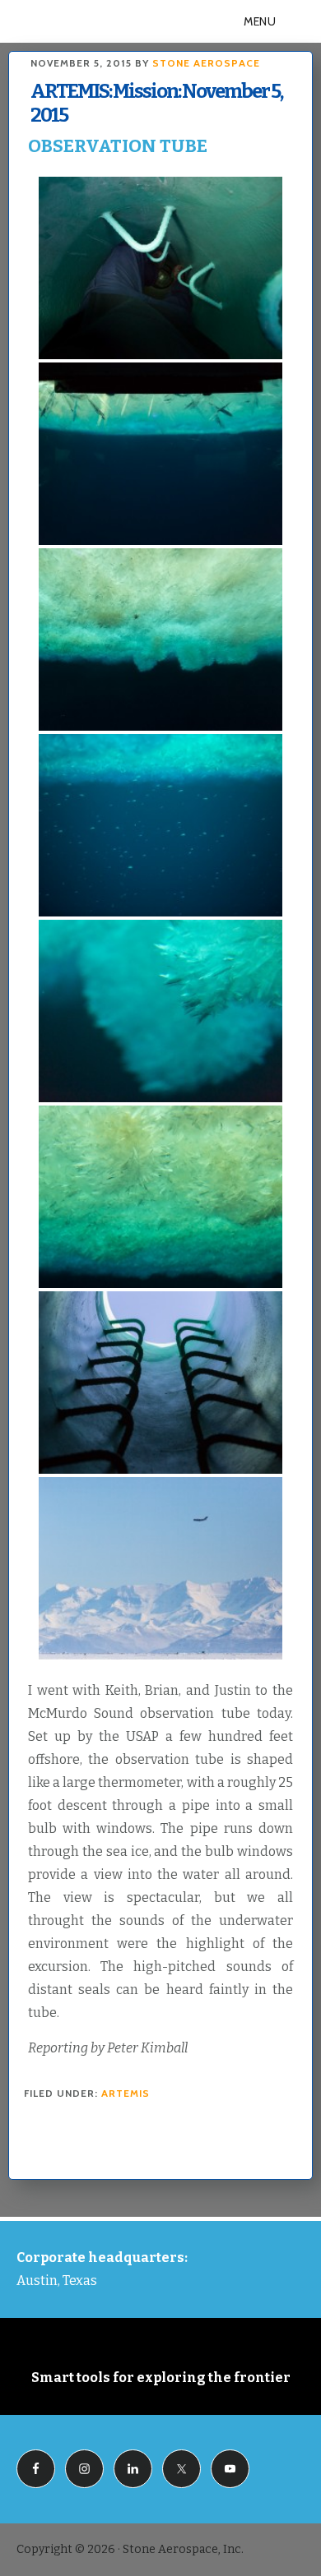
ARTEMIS (126, 2093)
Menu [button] (260, 21)
